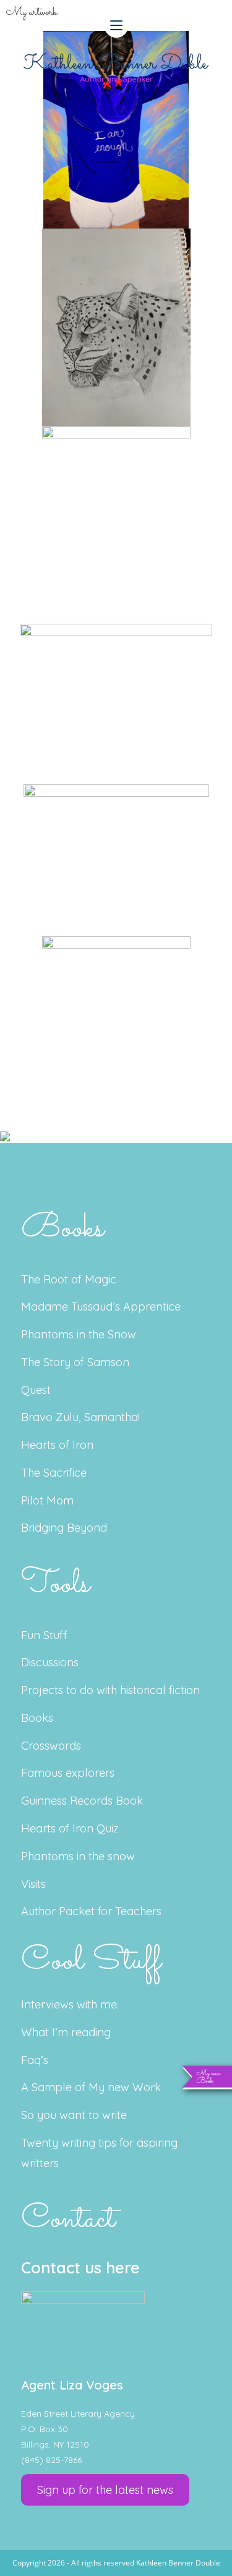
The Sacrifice (54, 1473)
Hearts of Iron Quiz (70, 1828)
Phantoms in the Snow (79, 1334)
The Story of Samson (75, 1362)
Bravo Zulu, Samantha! (80, 1417)
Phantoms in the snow (78, 1856)
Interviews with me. (70, 2004)
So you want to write (74, 2115)
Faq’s (35, 2060)
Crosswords (51, 1746)
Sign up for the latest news (105, 2490)
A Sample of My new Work (91, 2087)
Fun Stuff (44, 1635)
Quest (36, 1390)
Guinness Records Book (82, 1801)
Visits (33, 1884)
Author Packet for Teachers (91, 1911)
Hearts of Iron (57, 1445)
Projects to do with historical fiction (110, 1690)
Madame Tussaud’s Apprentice (101, 1307)
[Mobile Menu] (116, 25)
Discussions (50, 1662)
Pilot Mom (47, 1500)
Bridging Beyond (64, 1528)
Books (37, 1718)
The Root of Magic (69, 1279)
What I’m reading (66, 2032)
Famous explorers (68, 1773)
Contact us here (80, 2268)
